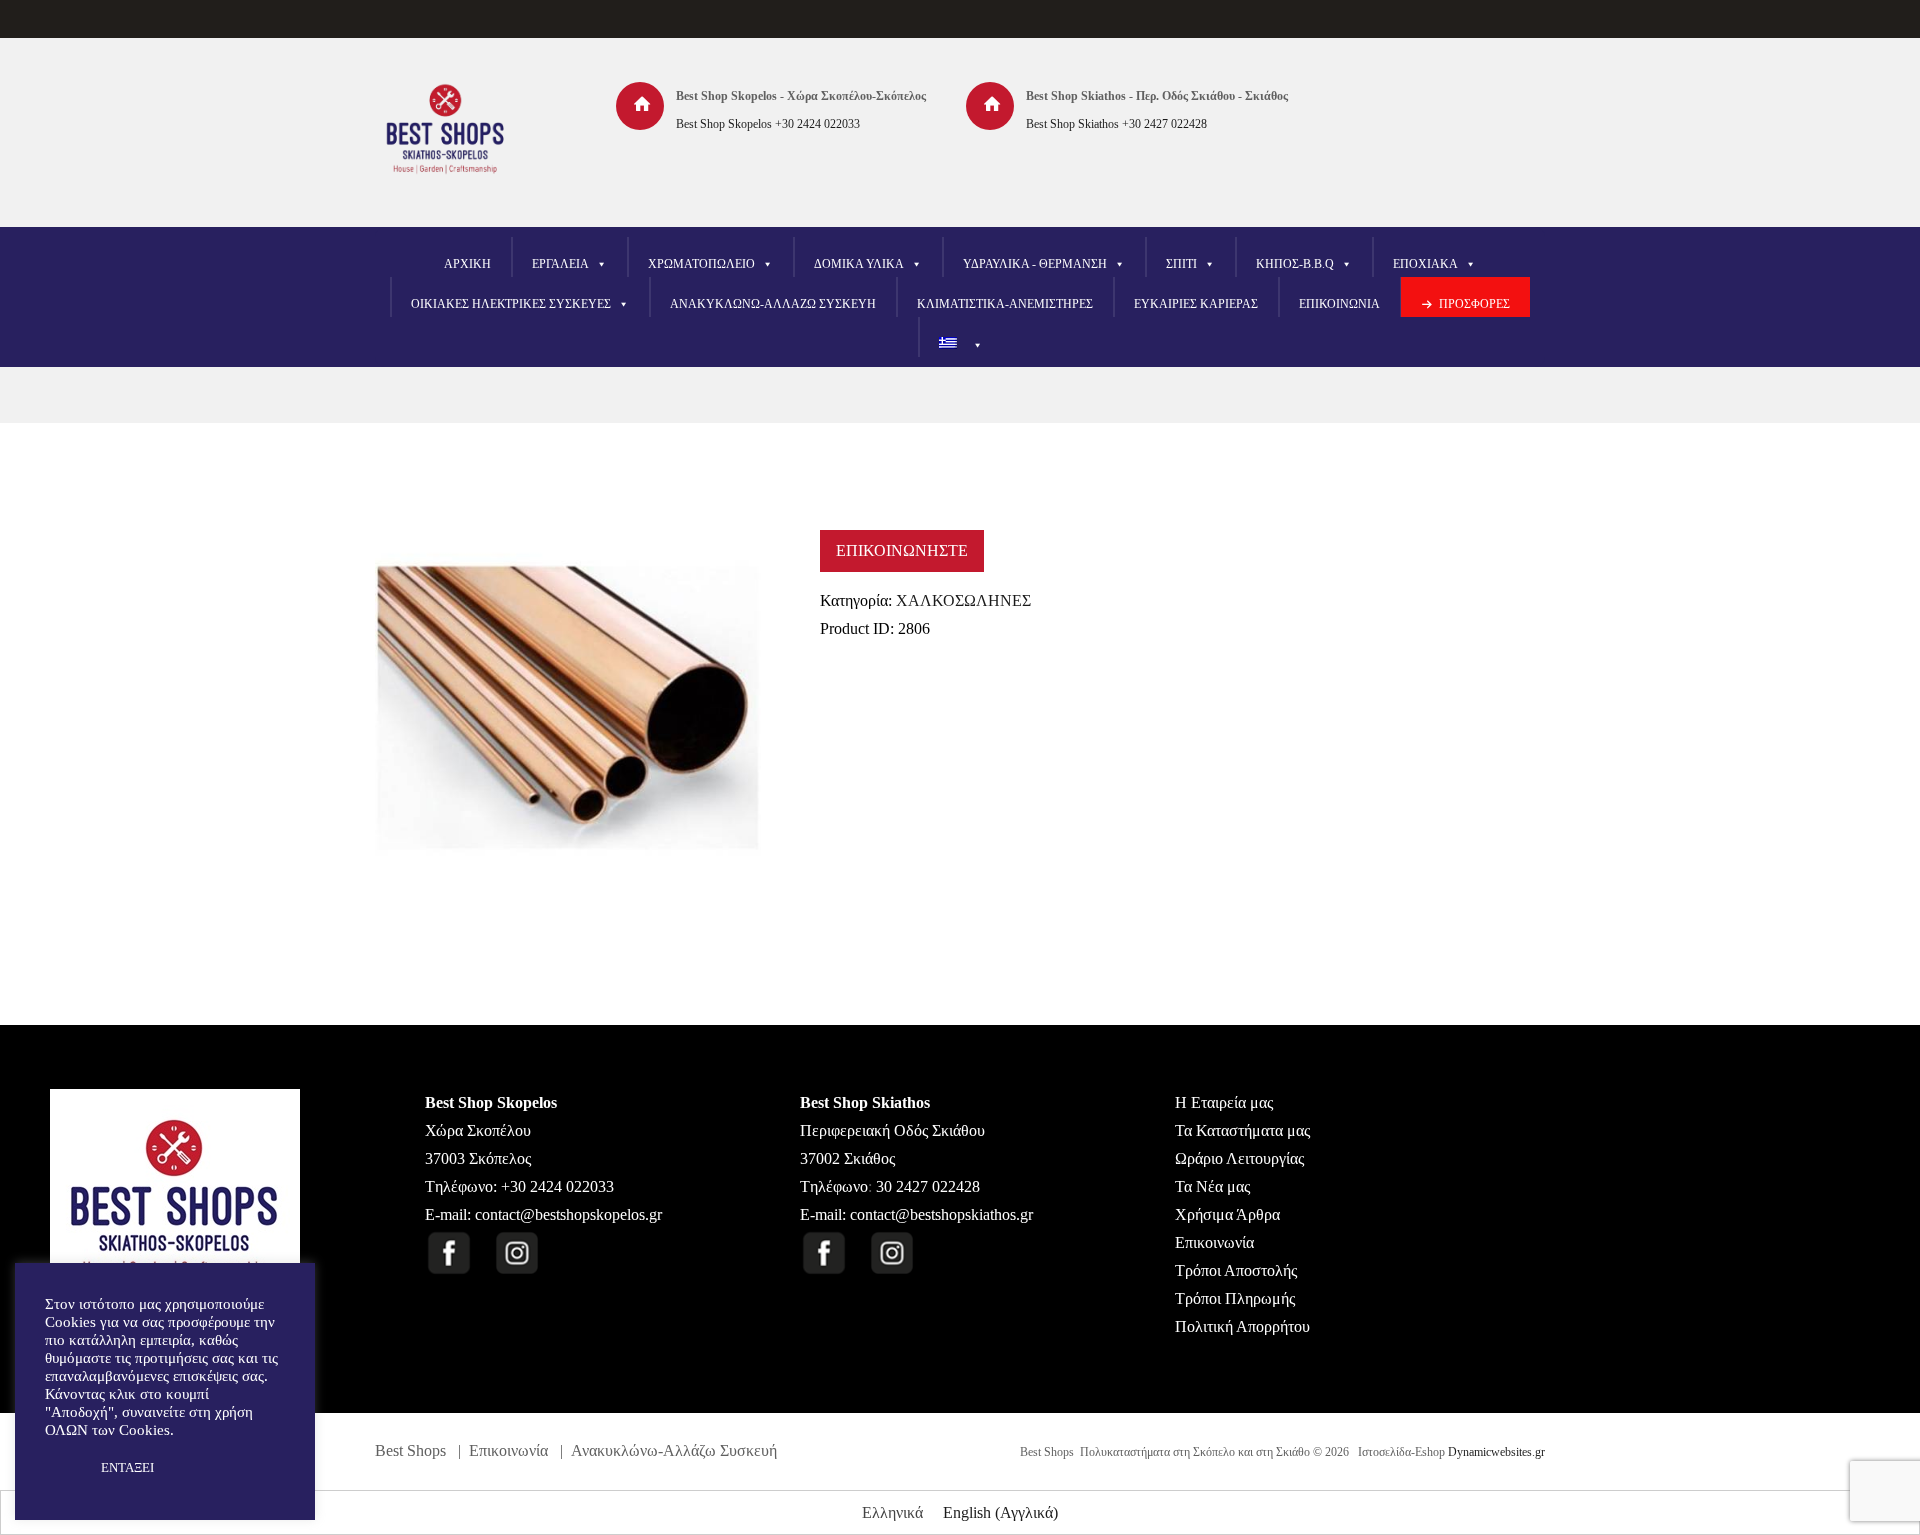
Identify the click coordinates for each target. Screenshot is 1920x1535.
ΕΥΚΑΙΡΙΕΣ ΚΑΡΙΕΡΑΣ (1196, 304)
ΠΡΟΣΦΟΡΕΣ (1474, 304)
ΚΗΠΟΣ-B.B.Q (1295, 264)
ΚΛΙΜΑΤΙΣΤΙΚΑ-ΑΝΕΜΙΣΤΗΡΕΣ (1005, 304)
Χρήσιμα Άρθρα (1227, 1214)
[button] (62, 1468)
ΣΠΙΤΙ (1181, 264)
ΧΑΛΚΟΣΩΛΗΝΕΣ (963, 600)
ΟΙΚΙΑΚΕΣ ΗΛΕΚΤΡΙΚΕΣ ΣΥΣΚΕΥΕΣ (511, 304)
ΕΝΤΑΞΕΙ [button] (127, 1467)
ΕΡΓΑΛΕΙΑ (560, 264)
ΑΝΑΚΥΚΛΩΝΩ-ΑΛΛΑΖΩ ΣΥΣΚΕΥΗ (773, 304)
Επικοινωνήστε (902, 550)
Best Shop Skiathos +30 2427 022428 (1116, 124)
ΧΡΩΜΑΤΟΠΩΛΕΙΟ (701, 264)
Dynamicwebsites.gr (1496, 1452)
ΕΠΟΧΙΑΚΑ (1425, 264)
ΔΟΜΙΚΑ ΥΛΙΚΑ (859, 264)
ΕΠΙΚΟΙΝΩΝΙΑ (1339, 304)
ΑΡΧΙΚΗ (467, 264)
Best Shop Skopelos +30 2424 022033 (768, 124)
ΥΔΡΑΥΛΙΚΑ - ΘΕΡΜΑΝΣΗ (1035, 264)
